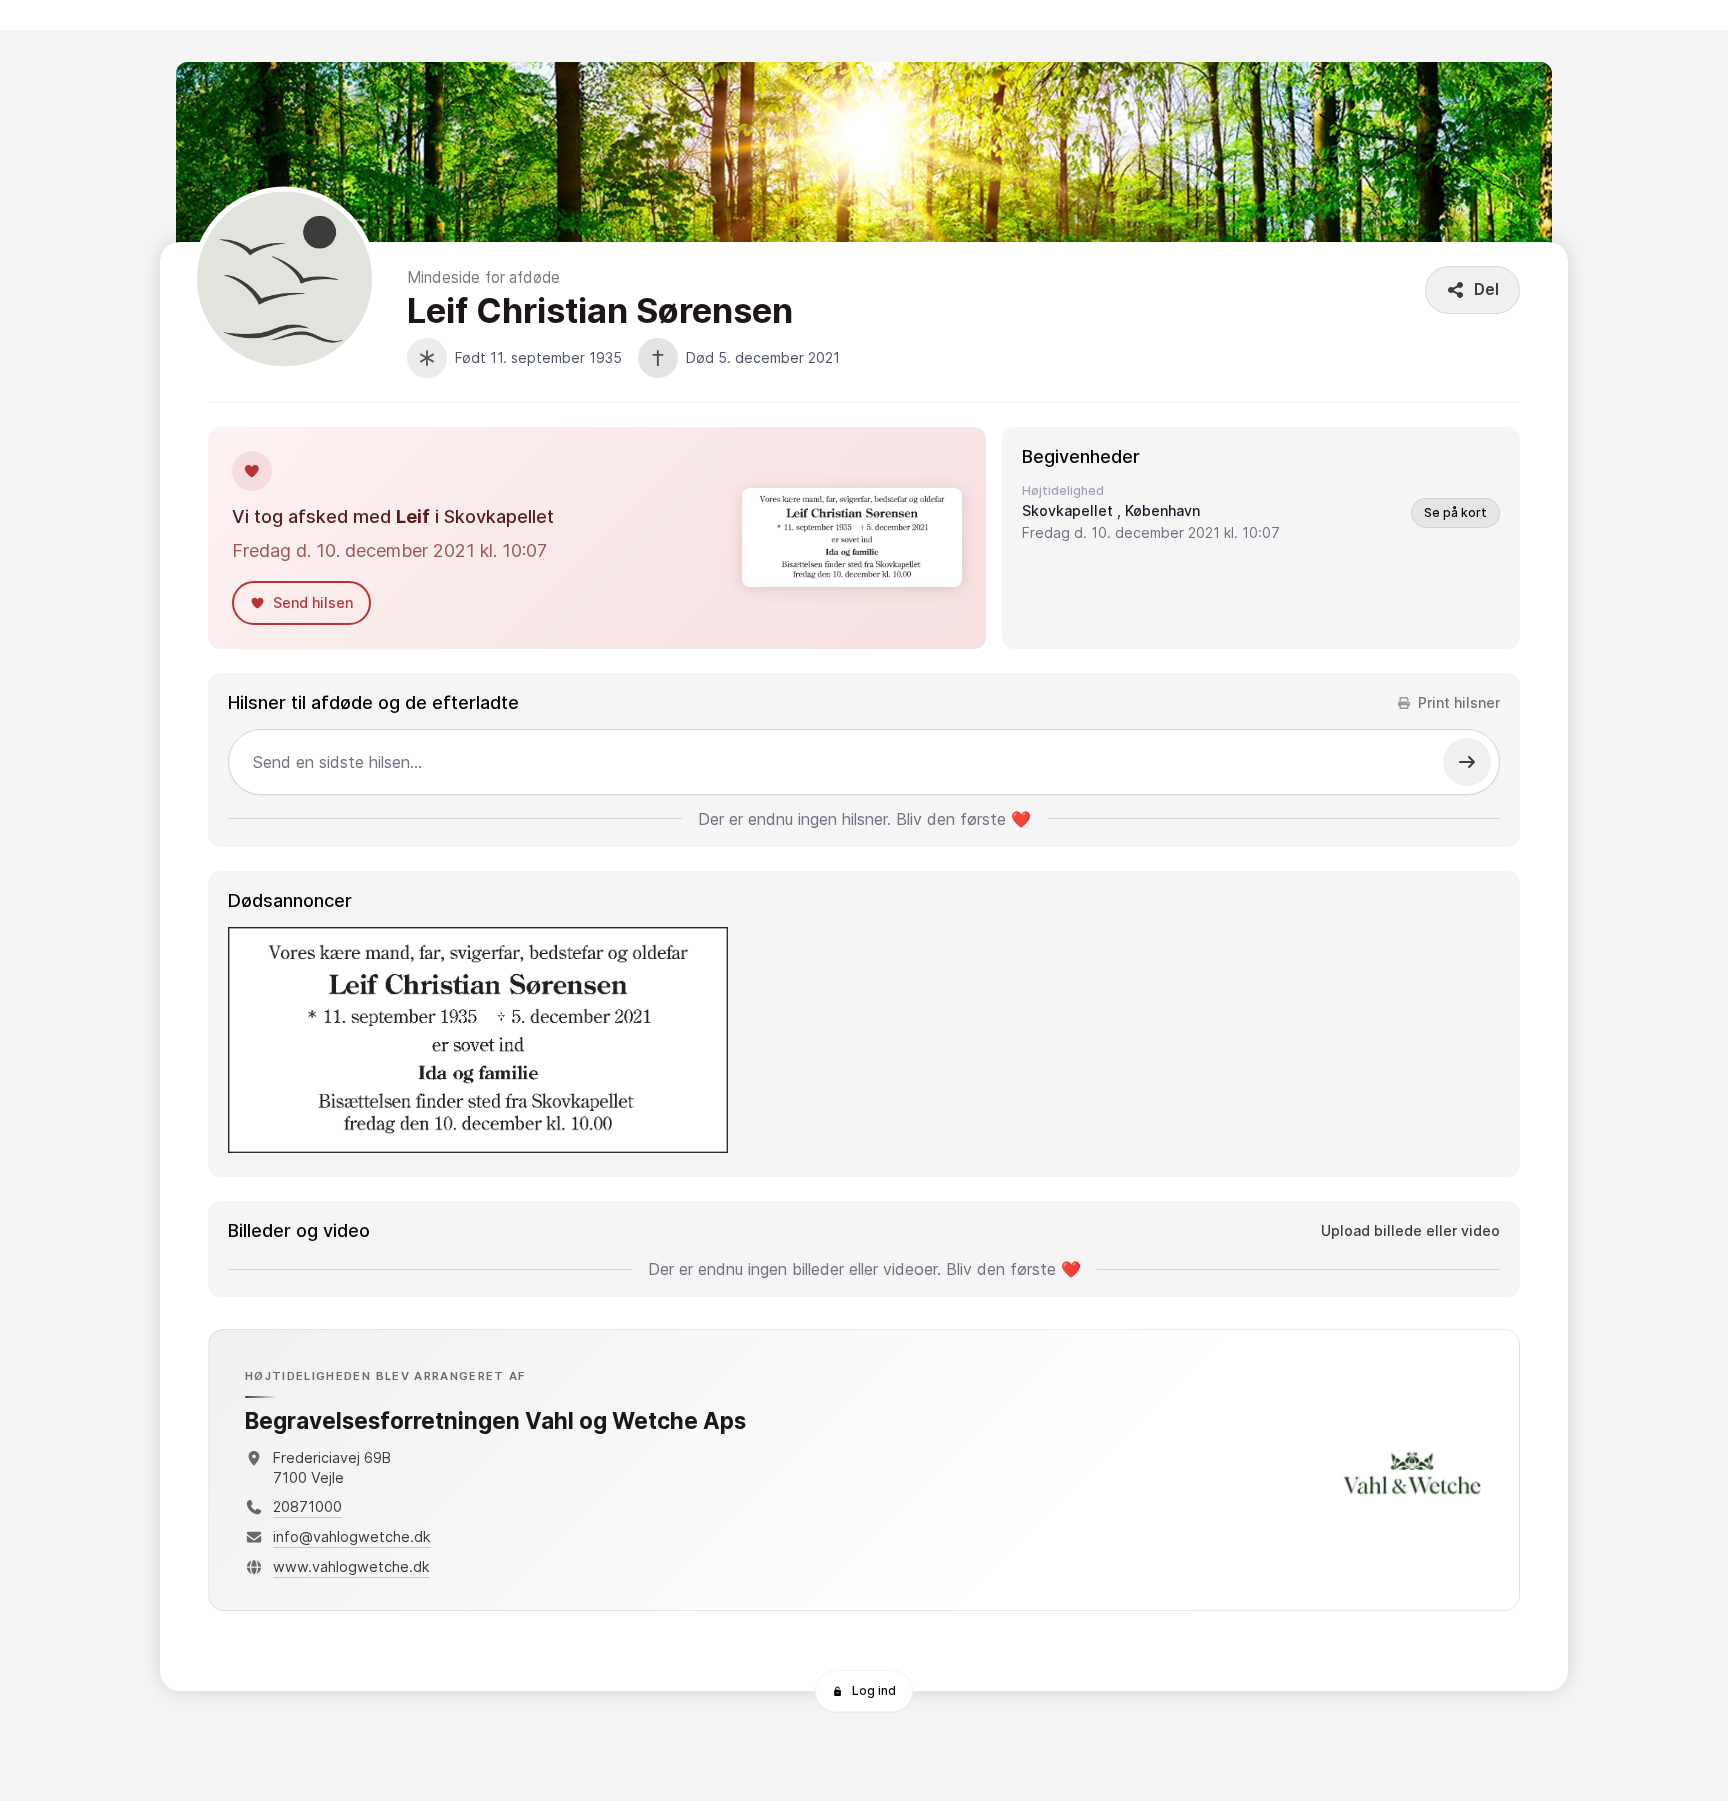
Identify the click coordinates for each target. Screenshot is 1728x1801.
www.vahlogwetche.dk (351, 1566)
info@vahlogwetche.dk (352, 1536)
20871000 (307, 1506)
